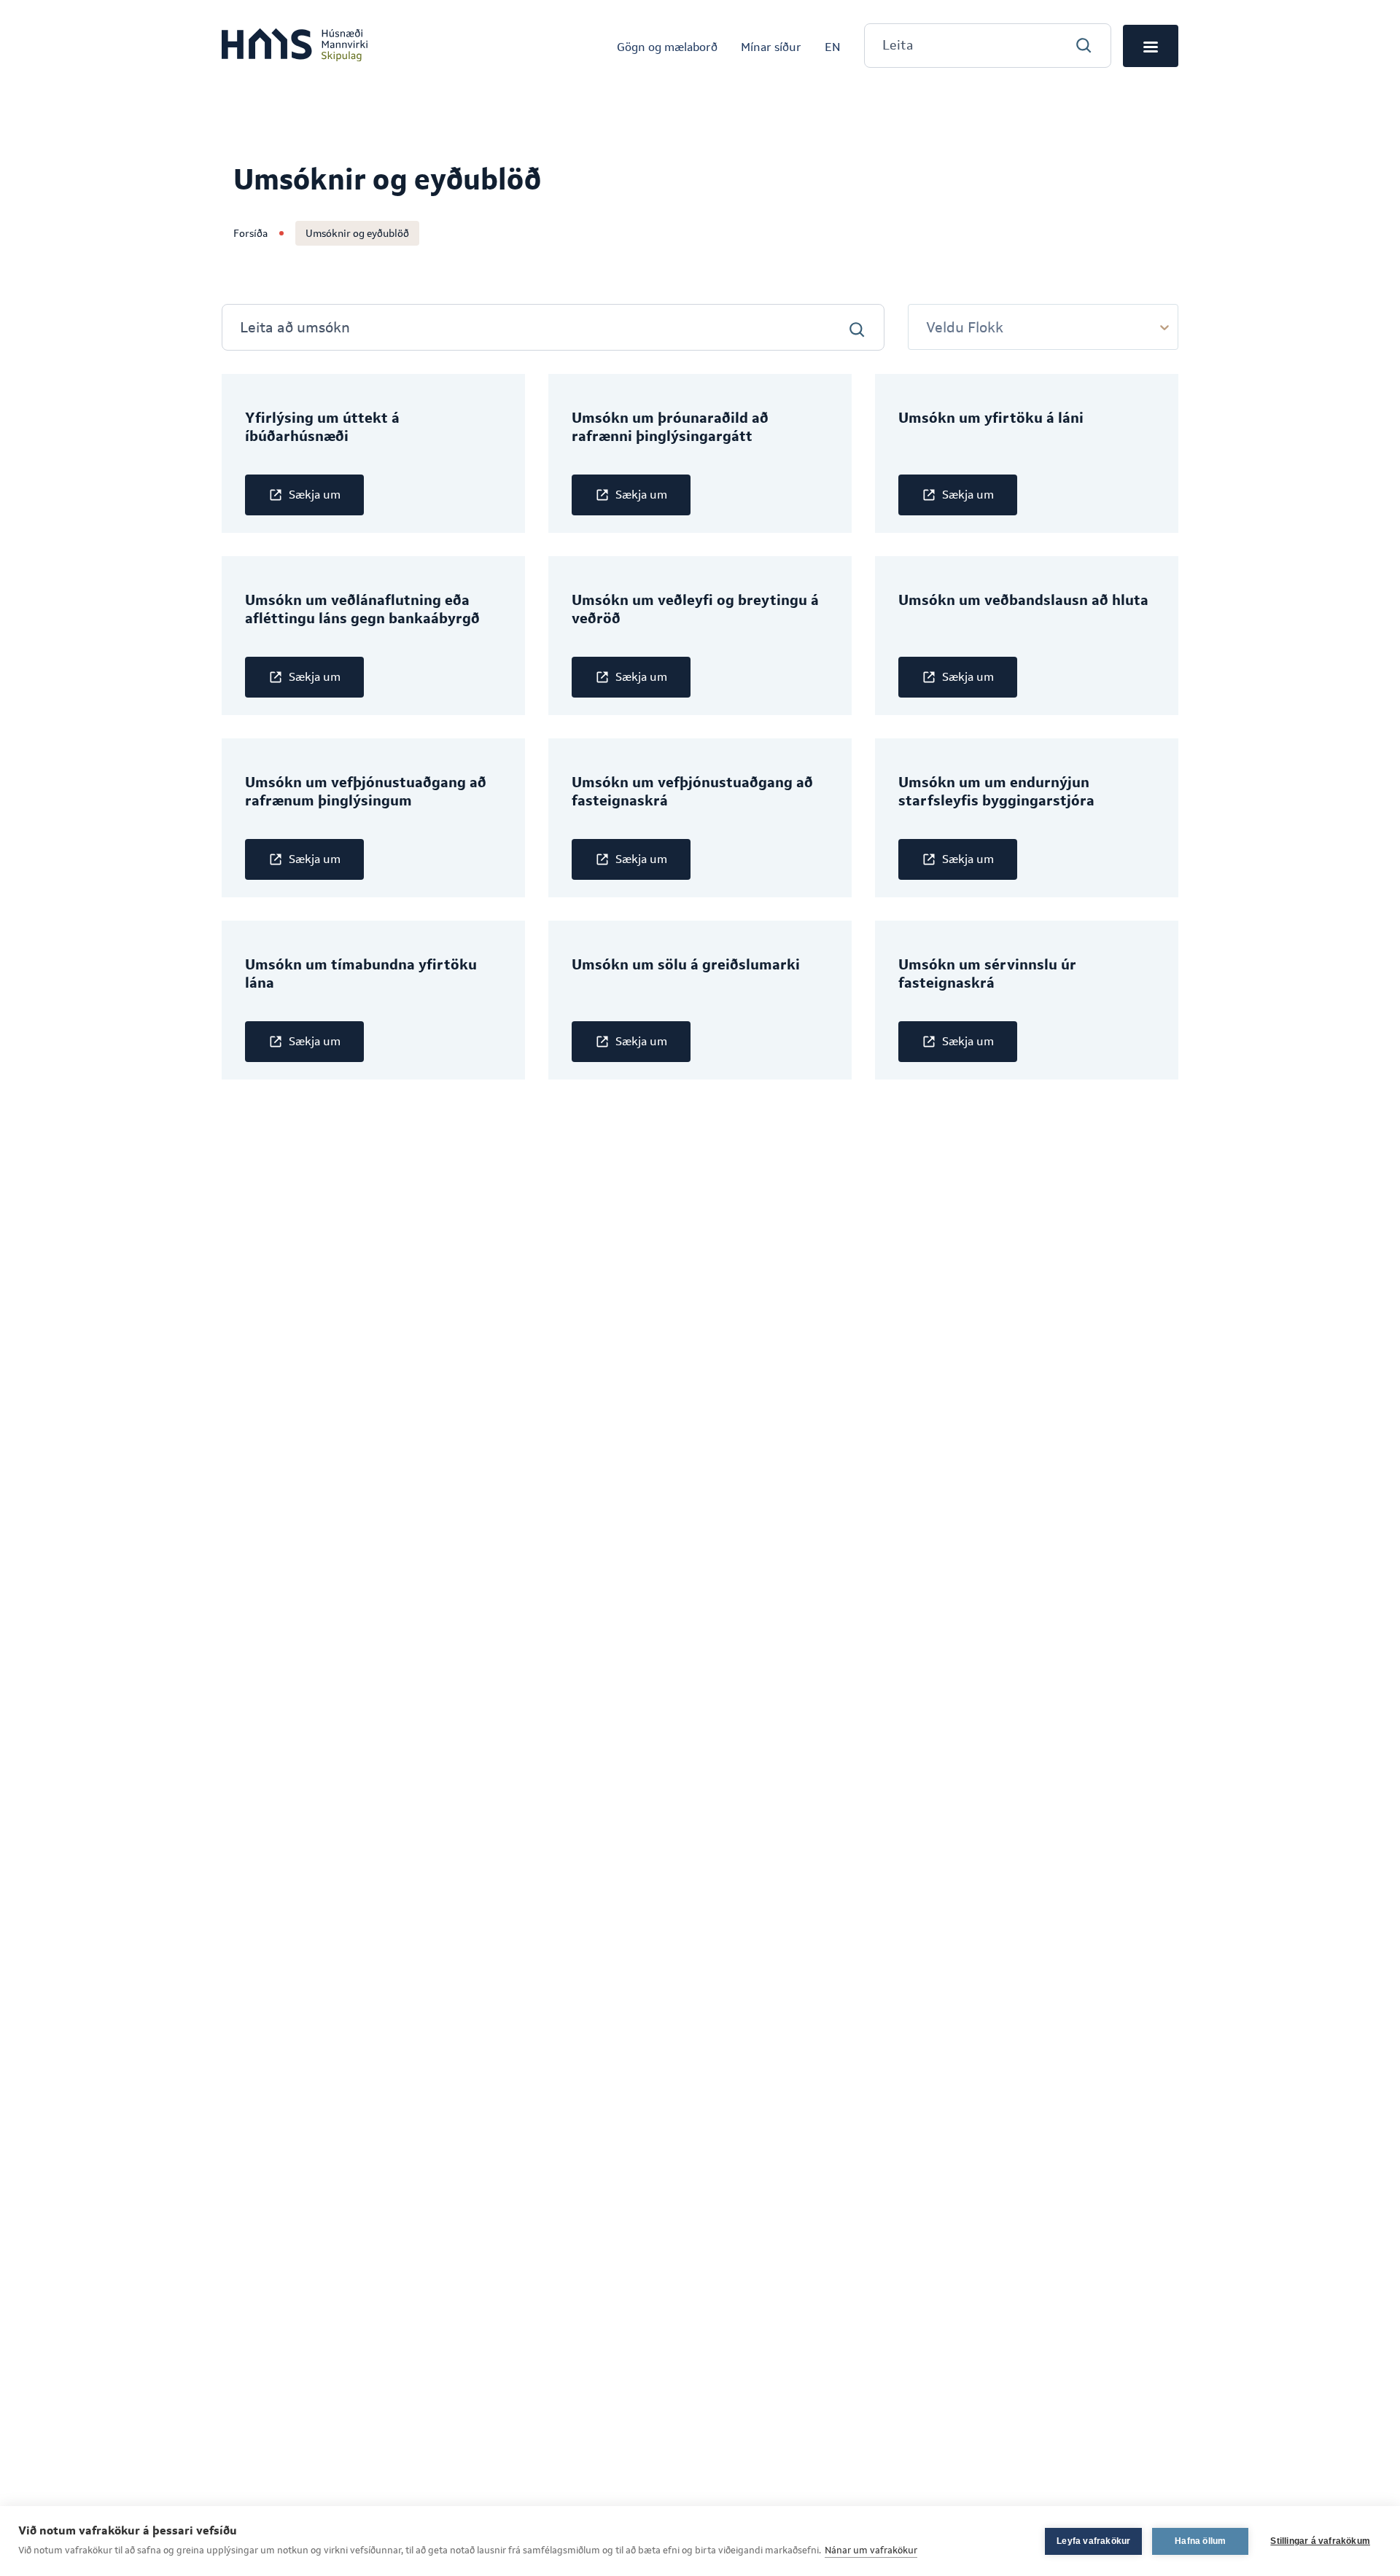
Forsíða (250, 233)
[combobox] (988, 46)
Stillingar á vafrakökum (1320, 2541)
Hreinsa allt (1121, 272)
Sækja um (315, 495)
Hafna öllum (1200, 2541)
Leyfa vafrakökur (1093, 2541)
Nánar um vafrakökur (871, 2550)
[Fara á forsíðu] (295, 46)
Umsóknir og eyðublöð (357, 233)
